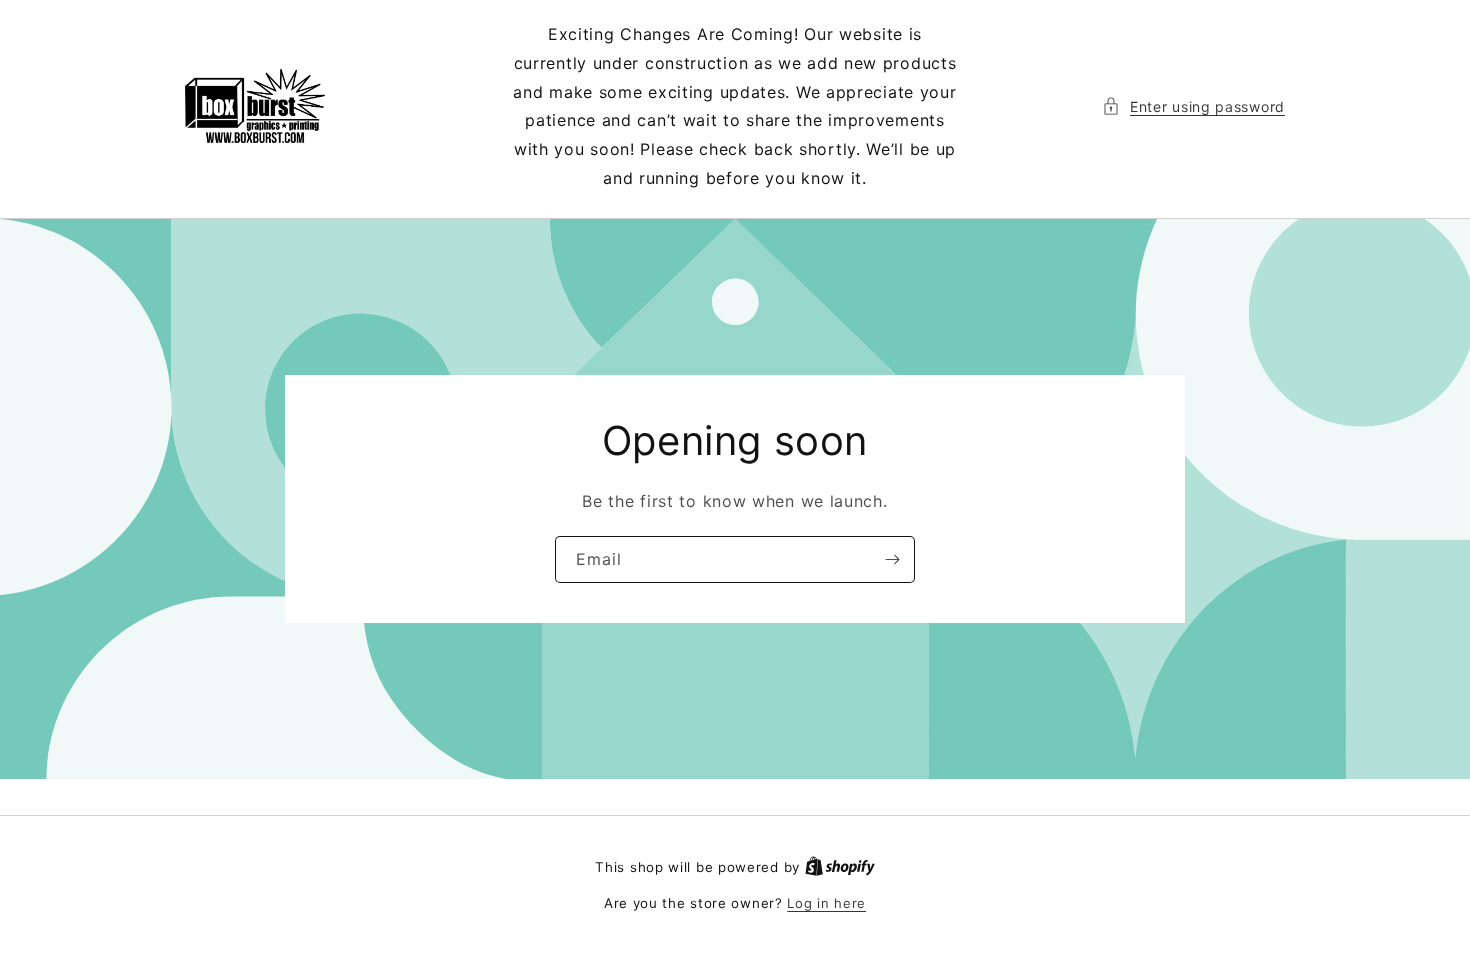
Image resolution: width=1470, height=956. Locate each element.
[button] (1193, 106)
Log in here (826, 903)
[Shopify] (840, 867)
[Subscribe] (892, 559)
